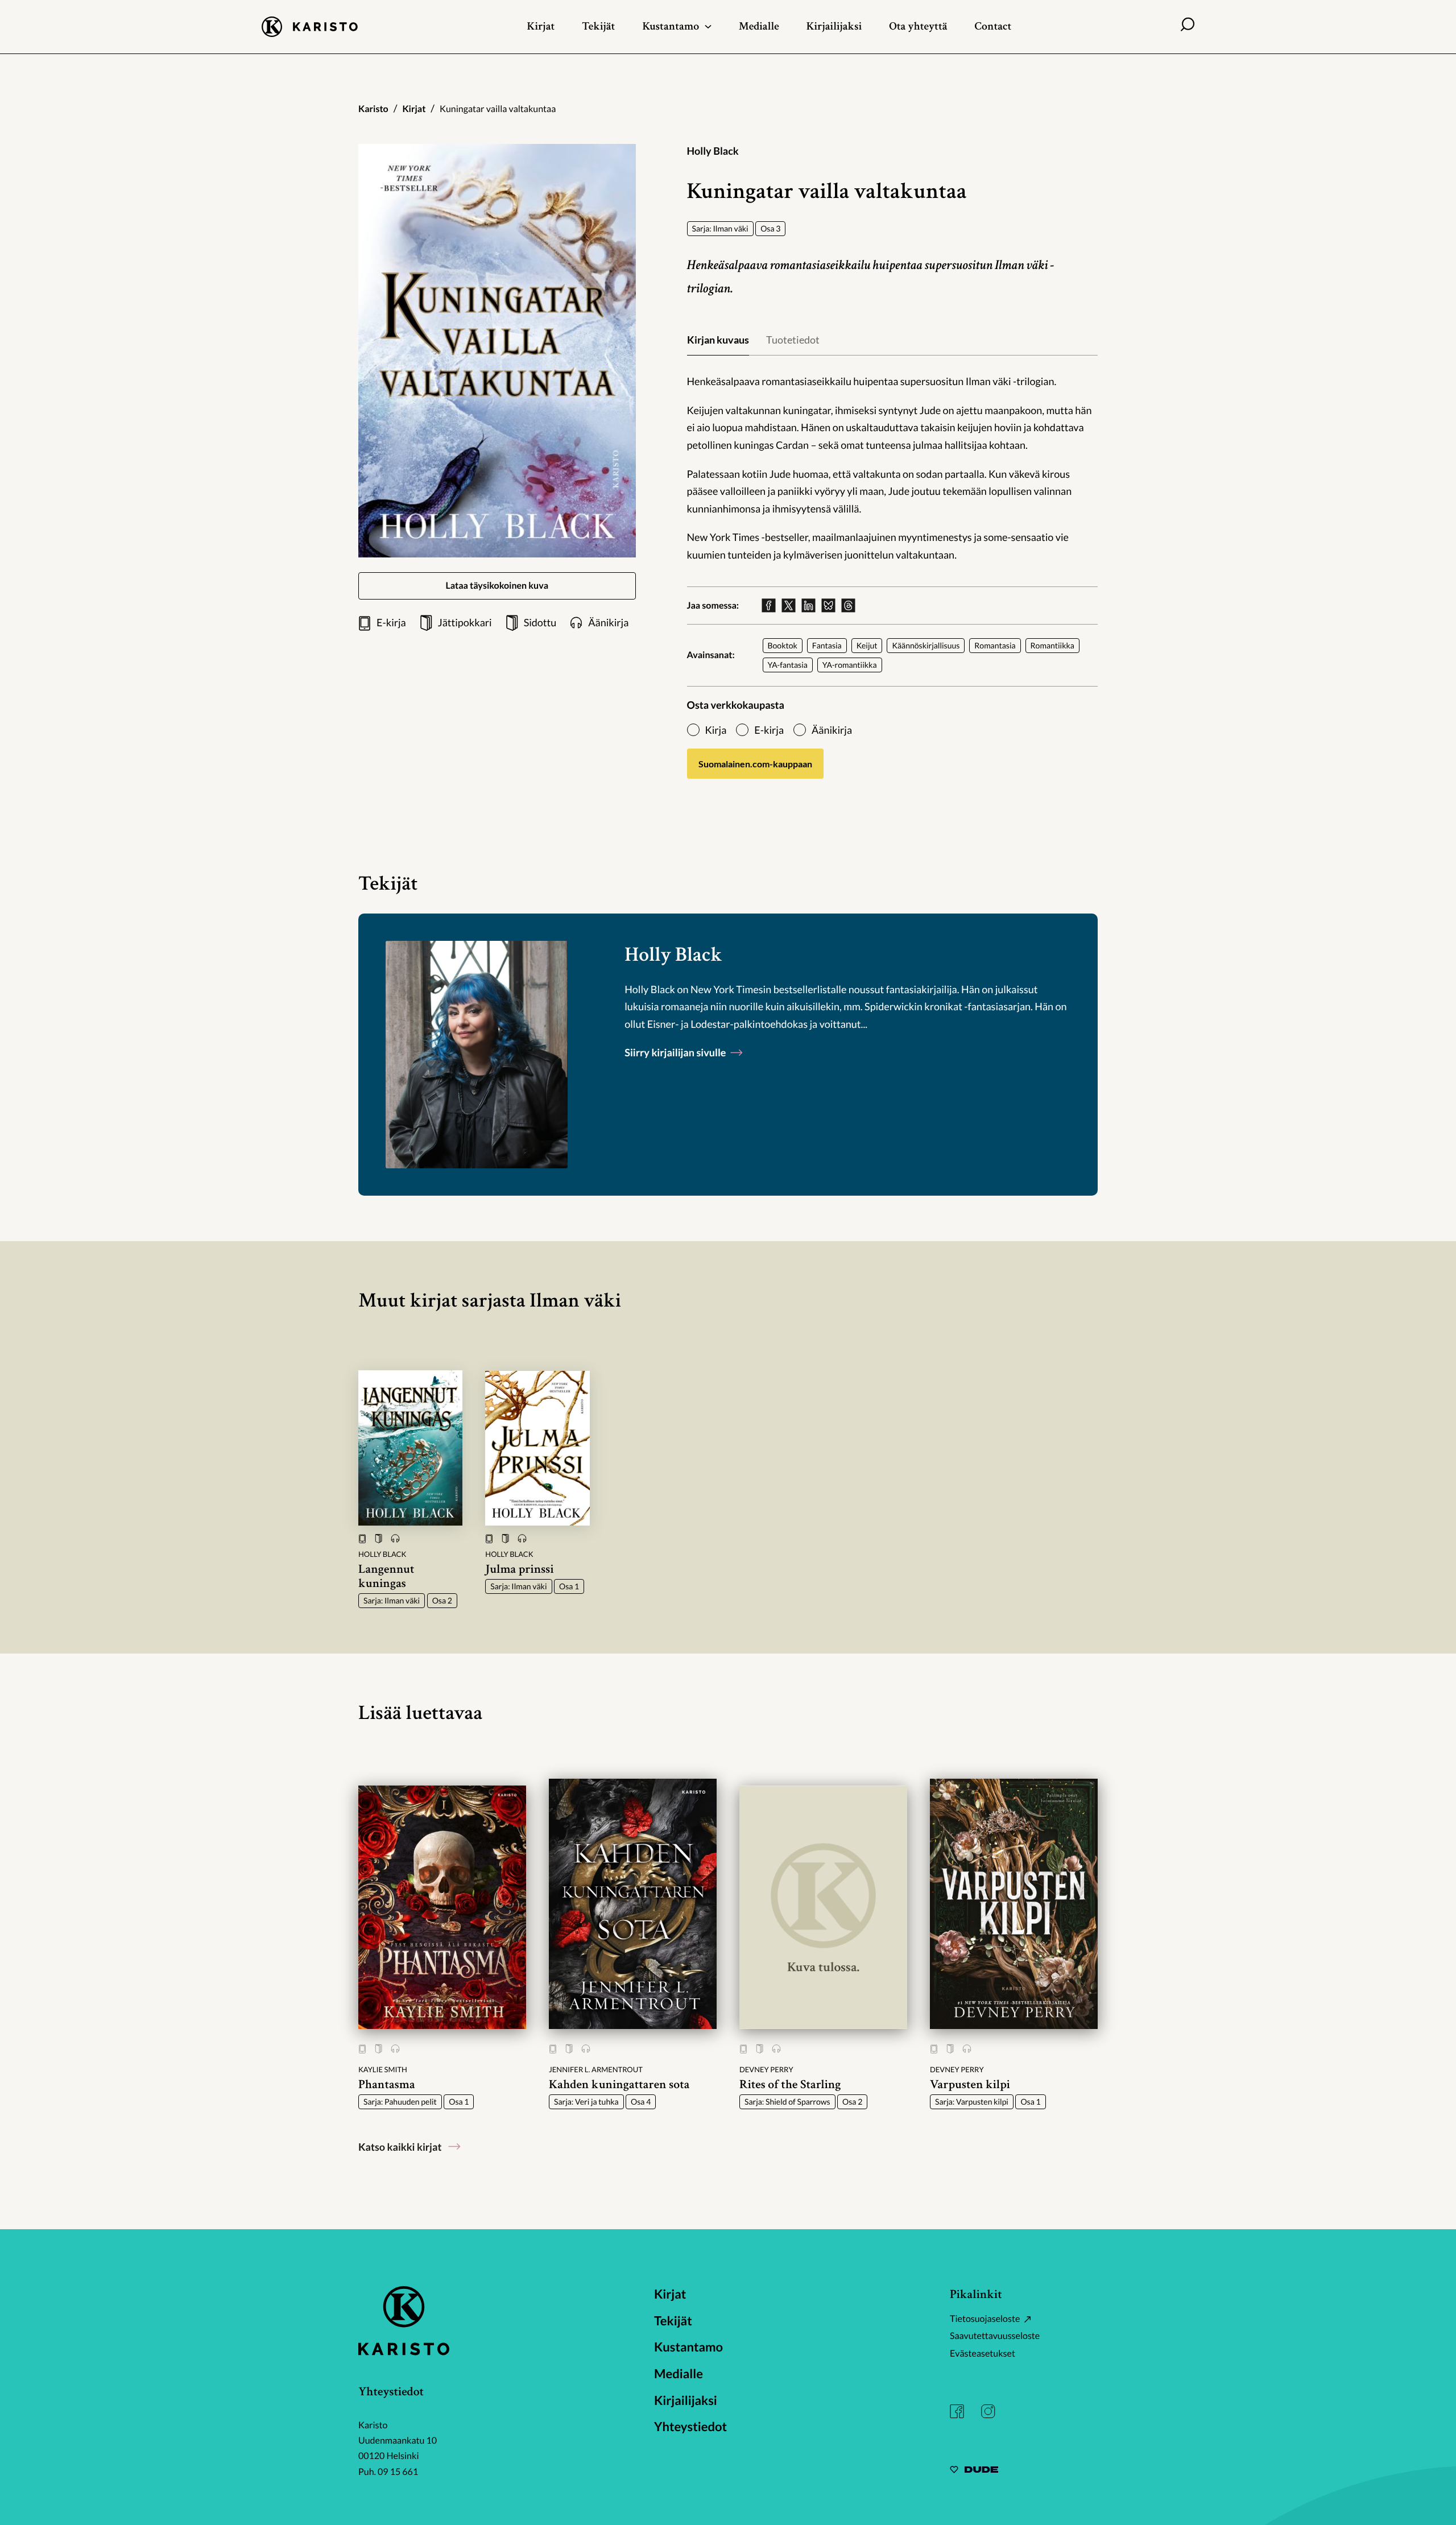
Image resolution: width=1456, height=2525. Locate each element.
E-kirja (769, 730)
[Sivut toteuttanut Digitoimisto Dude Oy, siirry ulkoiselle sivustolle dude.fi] (974, 2471)
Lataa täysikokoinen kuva (497, 586)
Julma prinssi (519, 1569)
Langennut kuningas (386, 1576)
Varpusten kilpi (970, 2084)
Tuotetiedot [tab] (793, 340)
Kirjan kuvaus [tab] (718, 340)
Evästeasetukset (983, 2354)
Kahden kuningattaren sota (619, 2084)
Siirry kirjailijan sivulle (676, 1052)
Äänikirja (832, 730)
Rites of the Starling (790, 2084)
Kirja (716, 730)
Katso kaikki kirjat (400, 2147)
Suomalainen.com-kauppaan (755, 764)
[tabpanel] (893, 468)
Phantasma (387, 2084)
